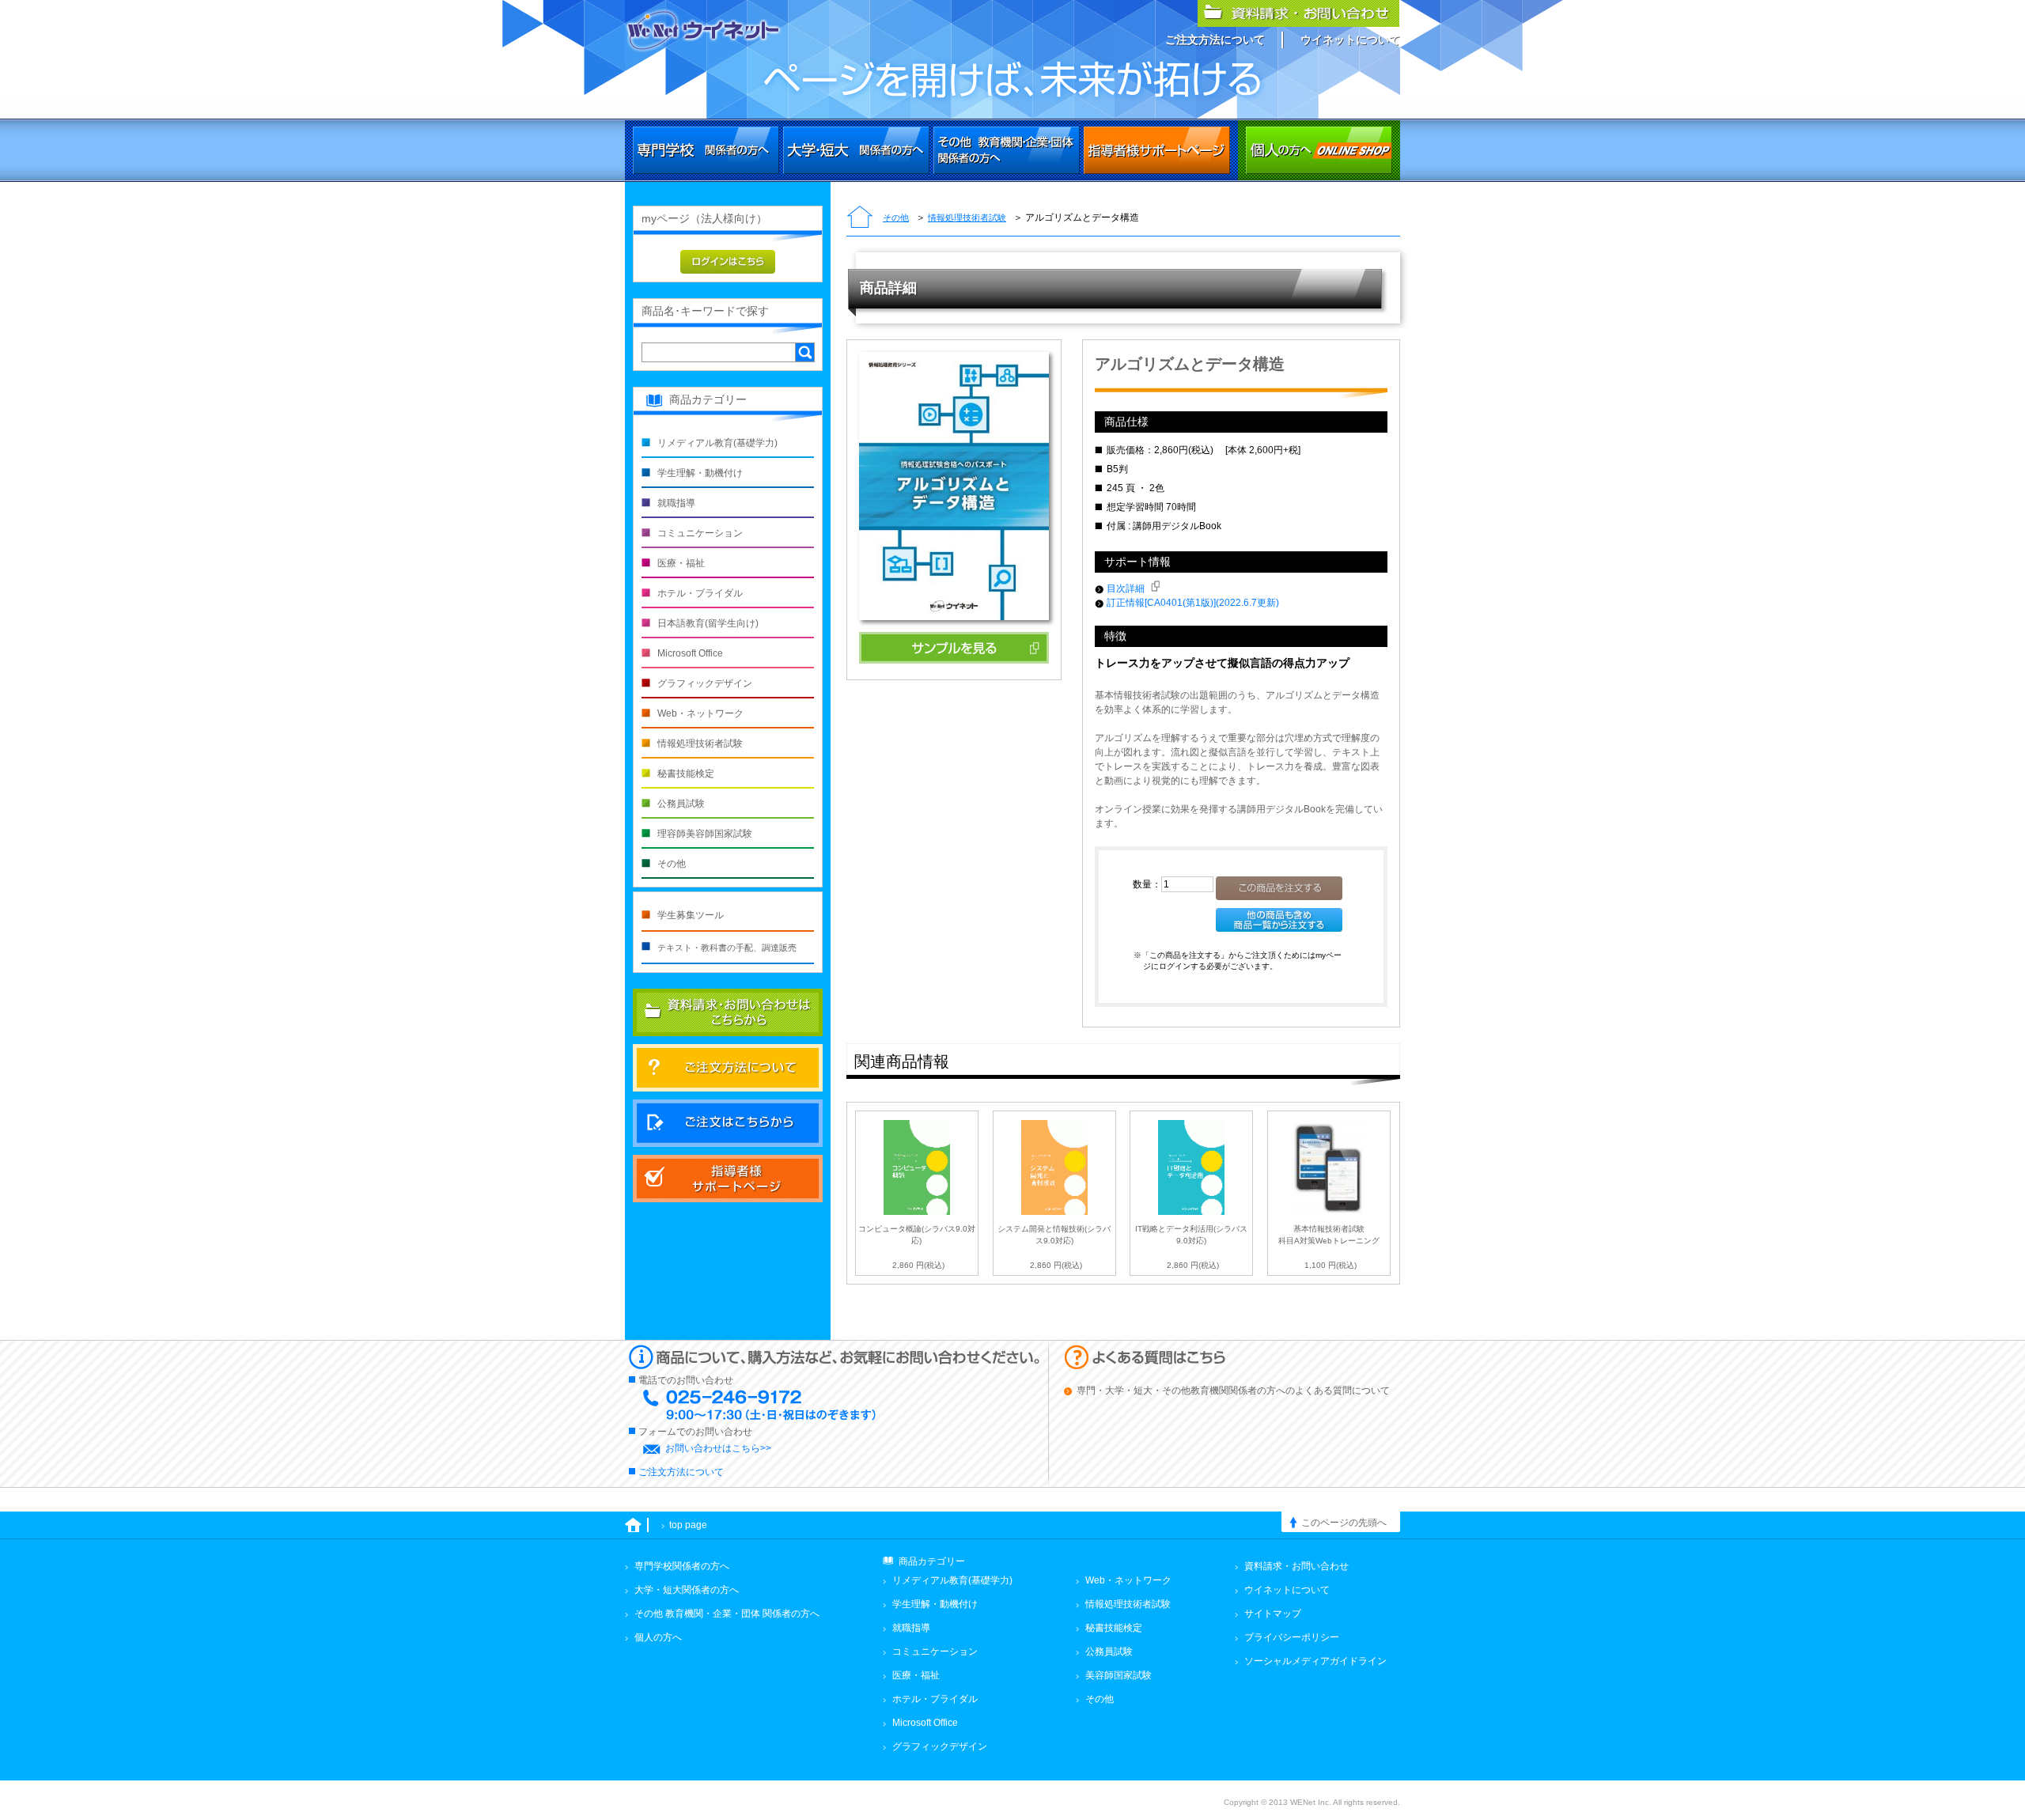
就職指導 (676, 503)
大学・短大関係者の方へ (856, 150)
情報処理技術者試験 (967, 218)
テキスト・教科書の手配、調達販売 (727, 948)
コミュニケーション (700, 533)
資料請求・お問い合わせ (1296, 1566)
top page (688, 1525)
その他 (896, 218)
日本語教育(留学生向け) (708, 623)
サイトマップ (1273, 1614)
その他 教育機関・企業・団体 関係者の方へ (727, 1614)
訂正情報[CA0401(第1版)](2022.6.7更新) (1193, 603)
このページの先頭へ (1344, 1523)
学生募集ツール (691, 915)
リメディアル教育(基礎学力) (717, 443)
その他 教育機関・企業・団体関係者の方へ (1007, 150)
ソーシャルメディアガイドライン (1315, 1661)
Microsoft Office (690, 653)
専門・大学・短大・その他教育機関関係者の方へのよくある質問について (1233, 1391)
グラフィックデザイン (705, 683)
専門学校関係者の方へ (706, 150)
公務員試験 (681, 804)
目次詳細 (1127, 588)
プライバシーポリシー (1292, 1637)
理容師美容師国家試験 (705, 834)
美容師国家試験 (1118, 1675)
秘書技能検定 (686, 774)
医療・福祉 (681, 563)
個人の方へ (1319, 150)
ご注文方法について (1215, 40)
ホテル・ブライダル (700, 593)
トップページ (860, 218)
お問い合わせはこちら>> (718, 1448)
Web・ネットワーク (700, 713)
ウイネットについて (1350, 40)
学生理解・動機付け (700, 473)
